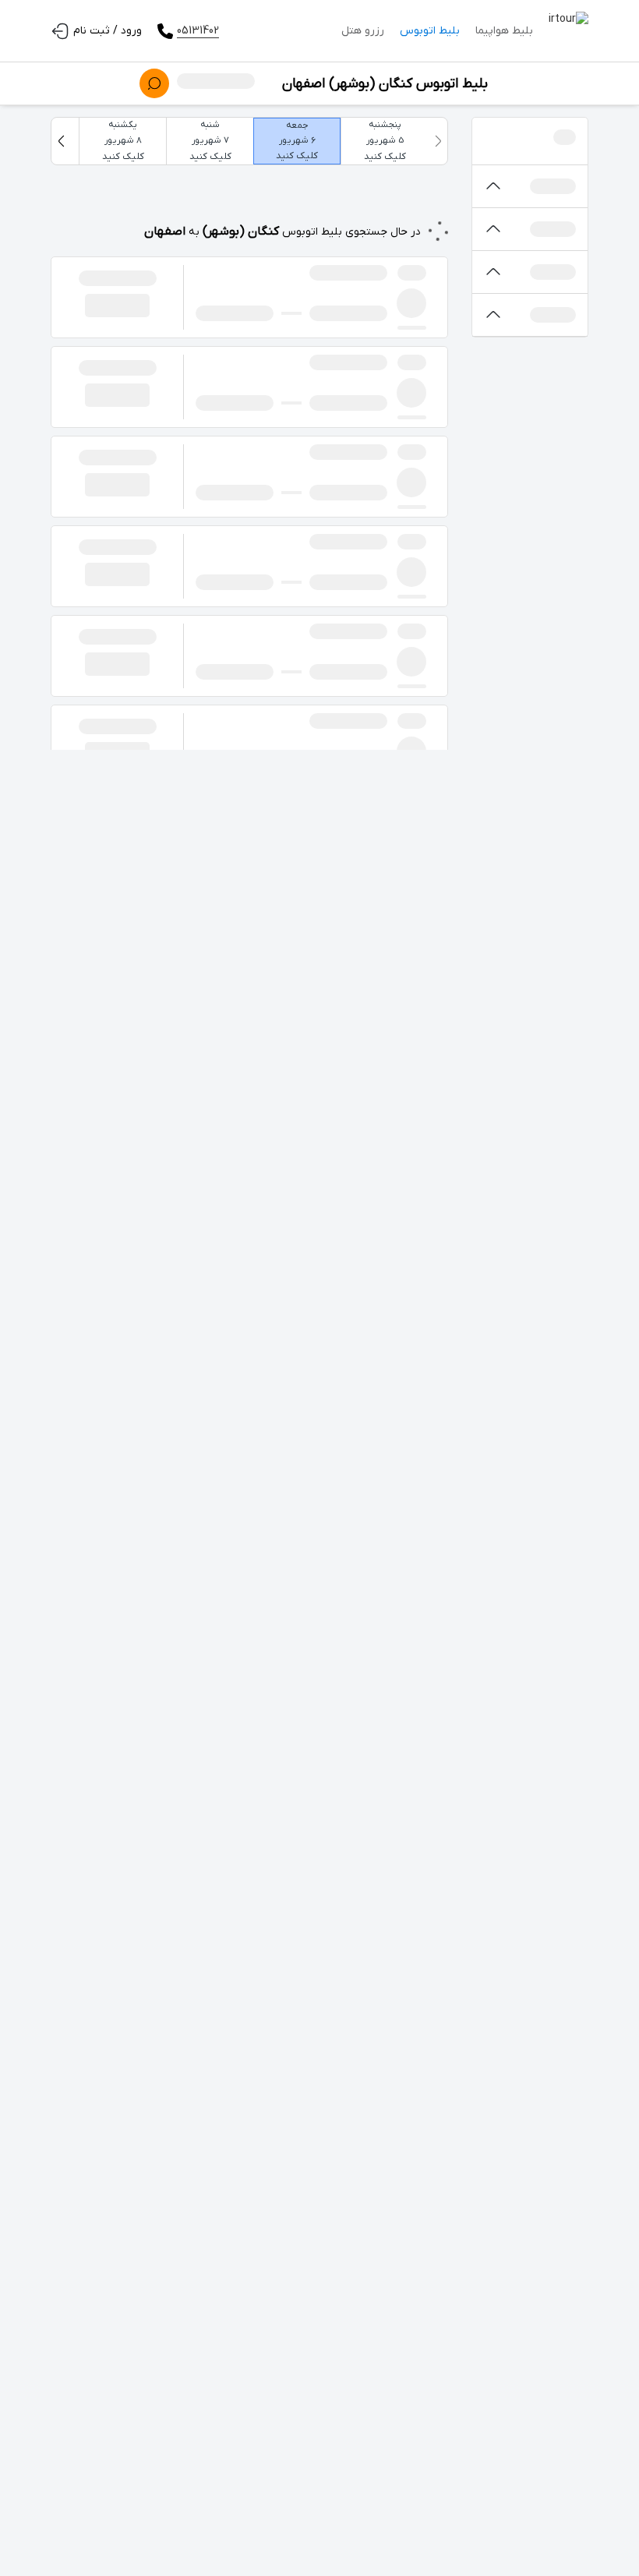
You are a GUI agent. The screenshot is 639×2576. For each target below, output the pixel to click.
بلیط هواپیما (504, 31)
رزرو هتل (363, 31)
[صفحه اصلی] (568, 31)
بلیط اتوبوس (430, 31)
